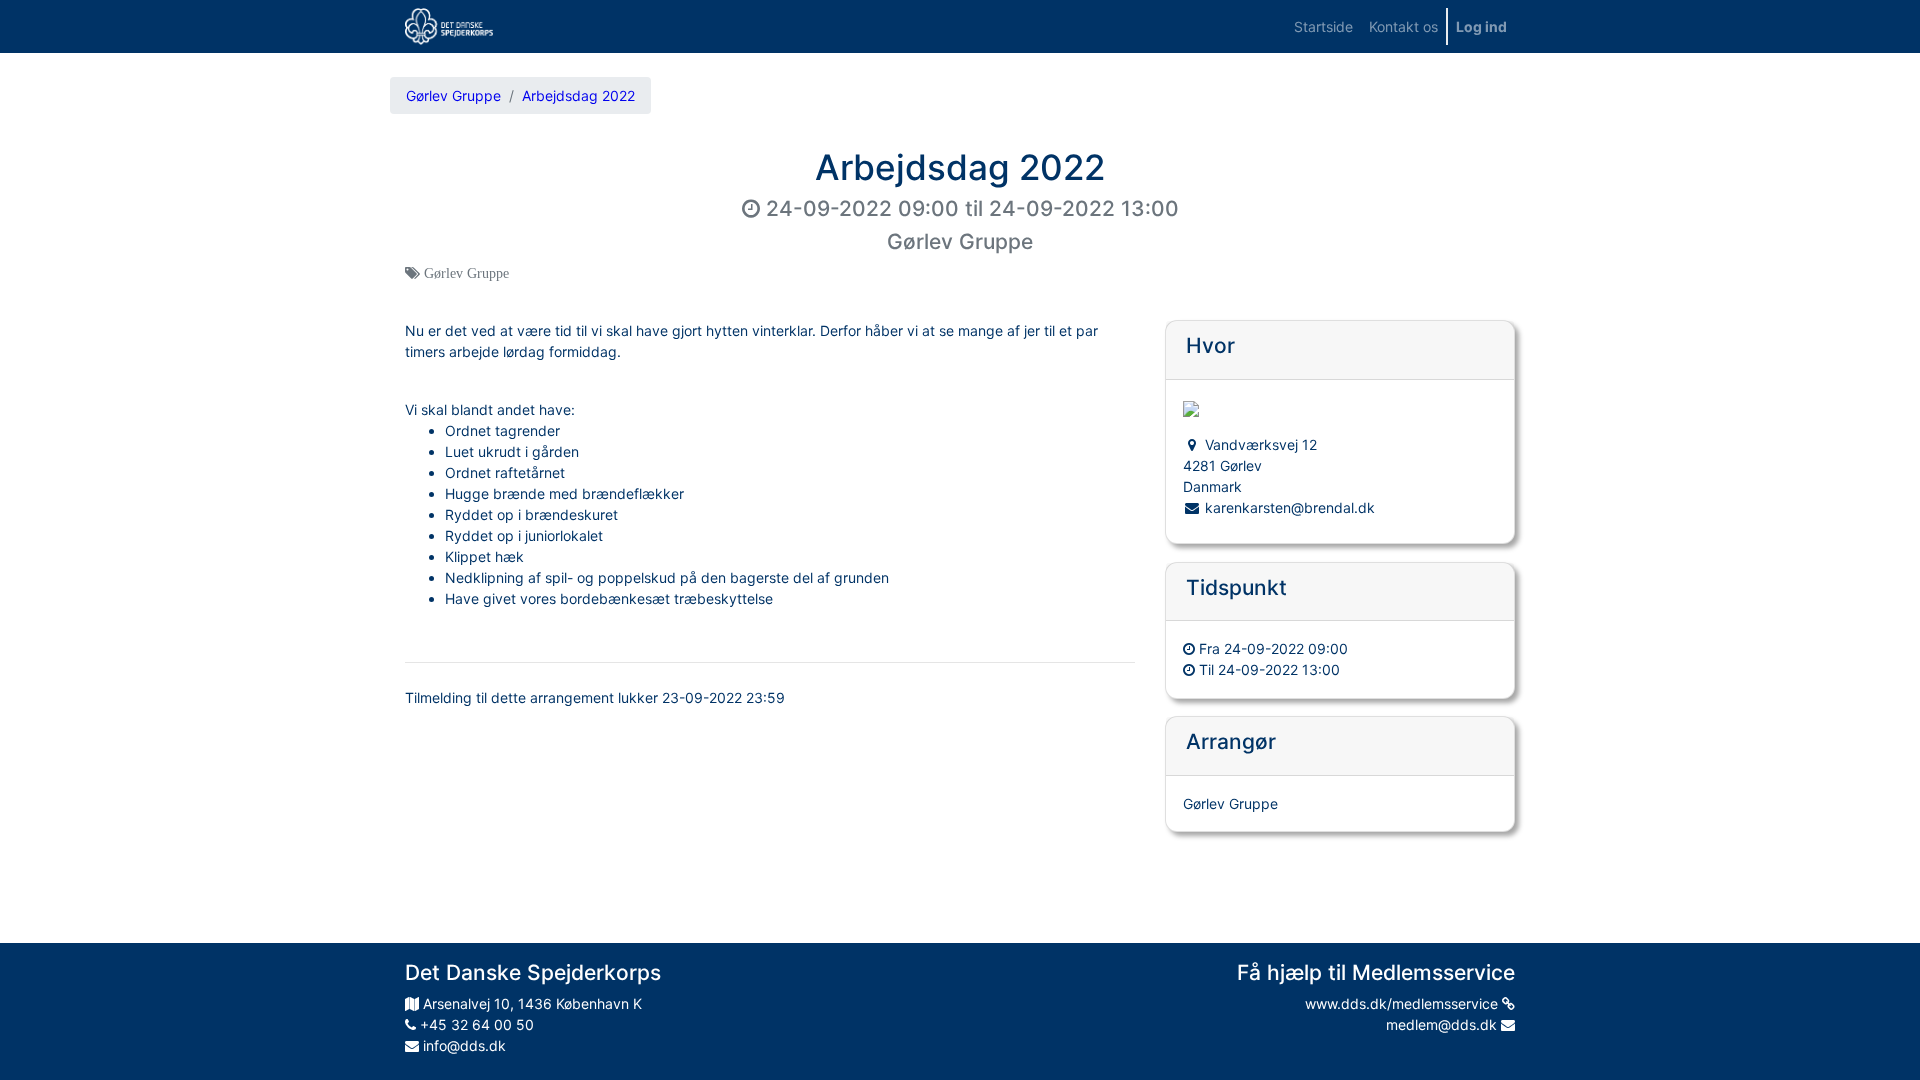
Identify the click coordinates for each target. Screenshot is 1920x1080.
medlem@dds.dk (1443, 1024)
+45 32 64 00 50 (475, 1024)
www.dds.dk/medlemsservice (1403, 1003)
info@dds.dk (462, 1045)
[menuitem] (1323, 26)
